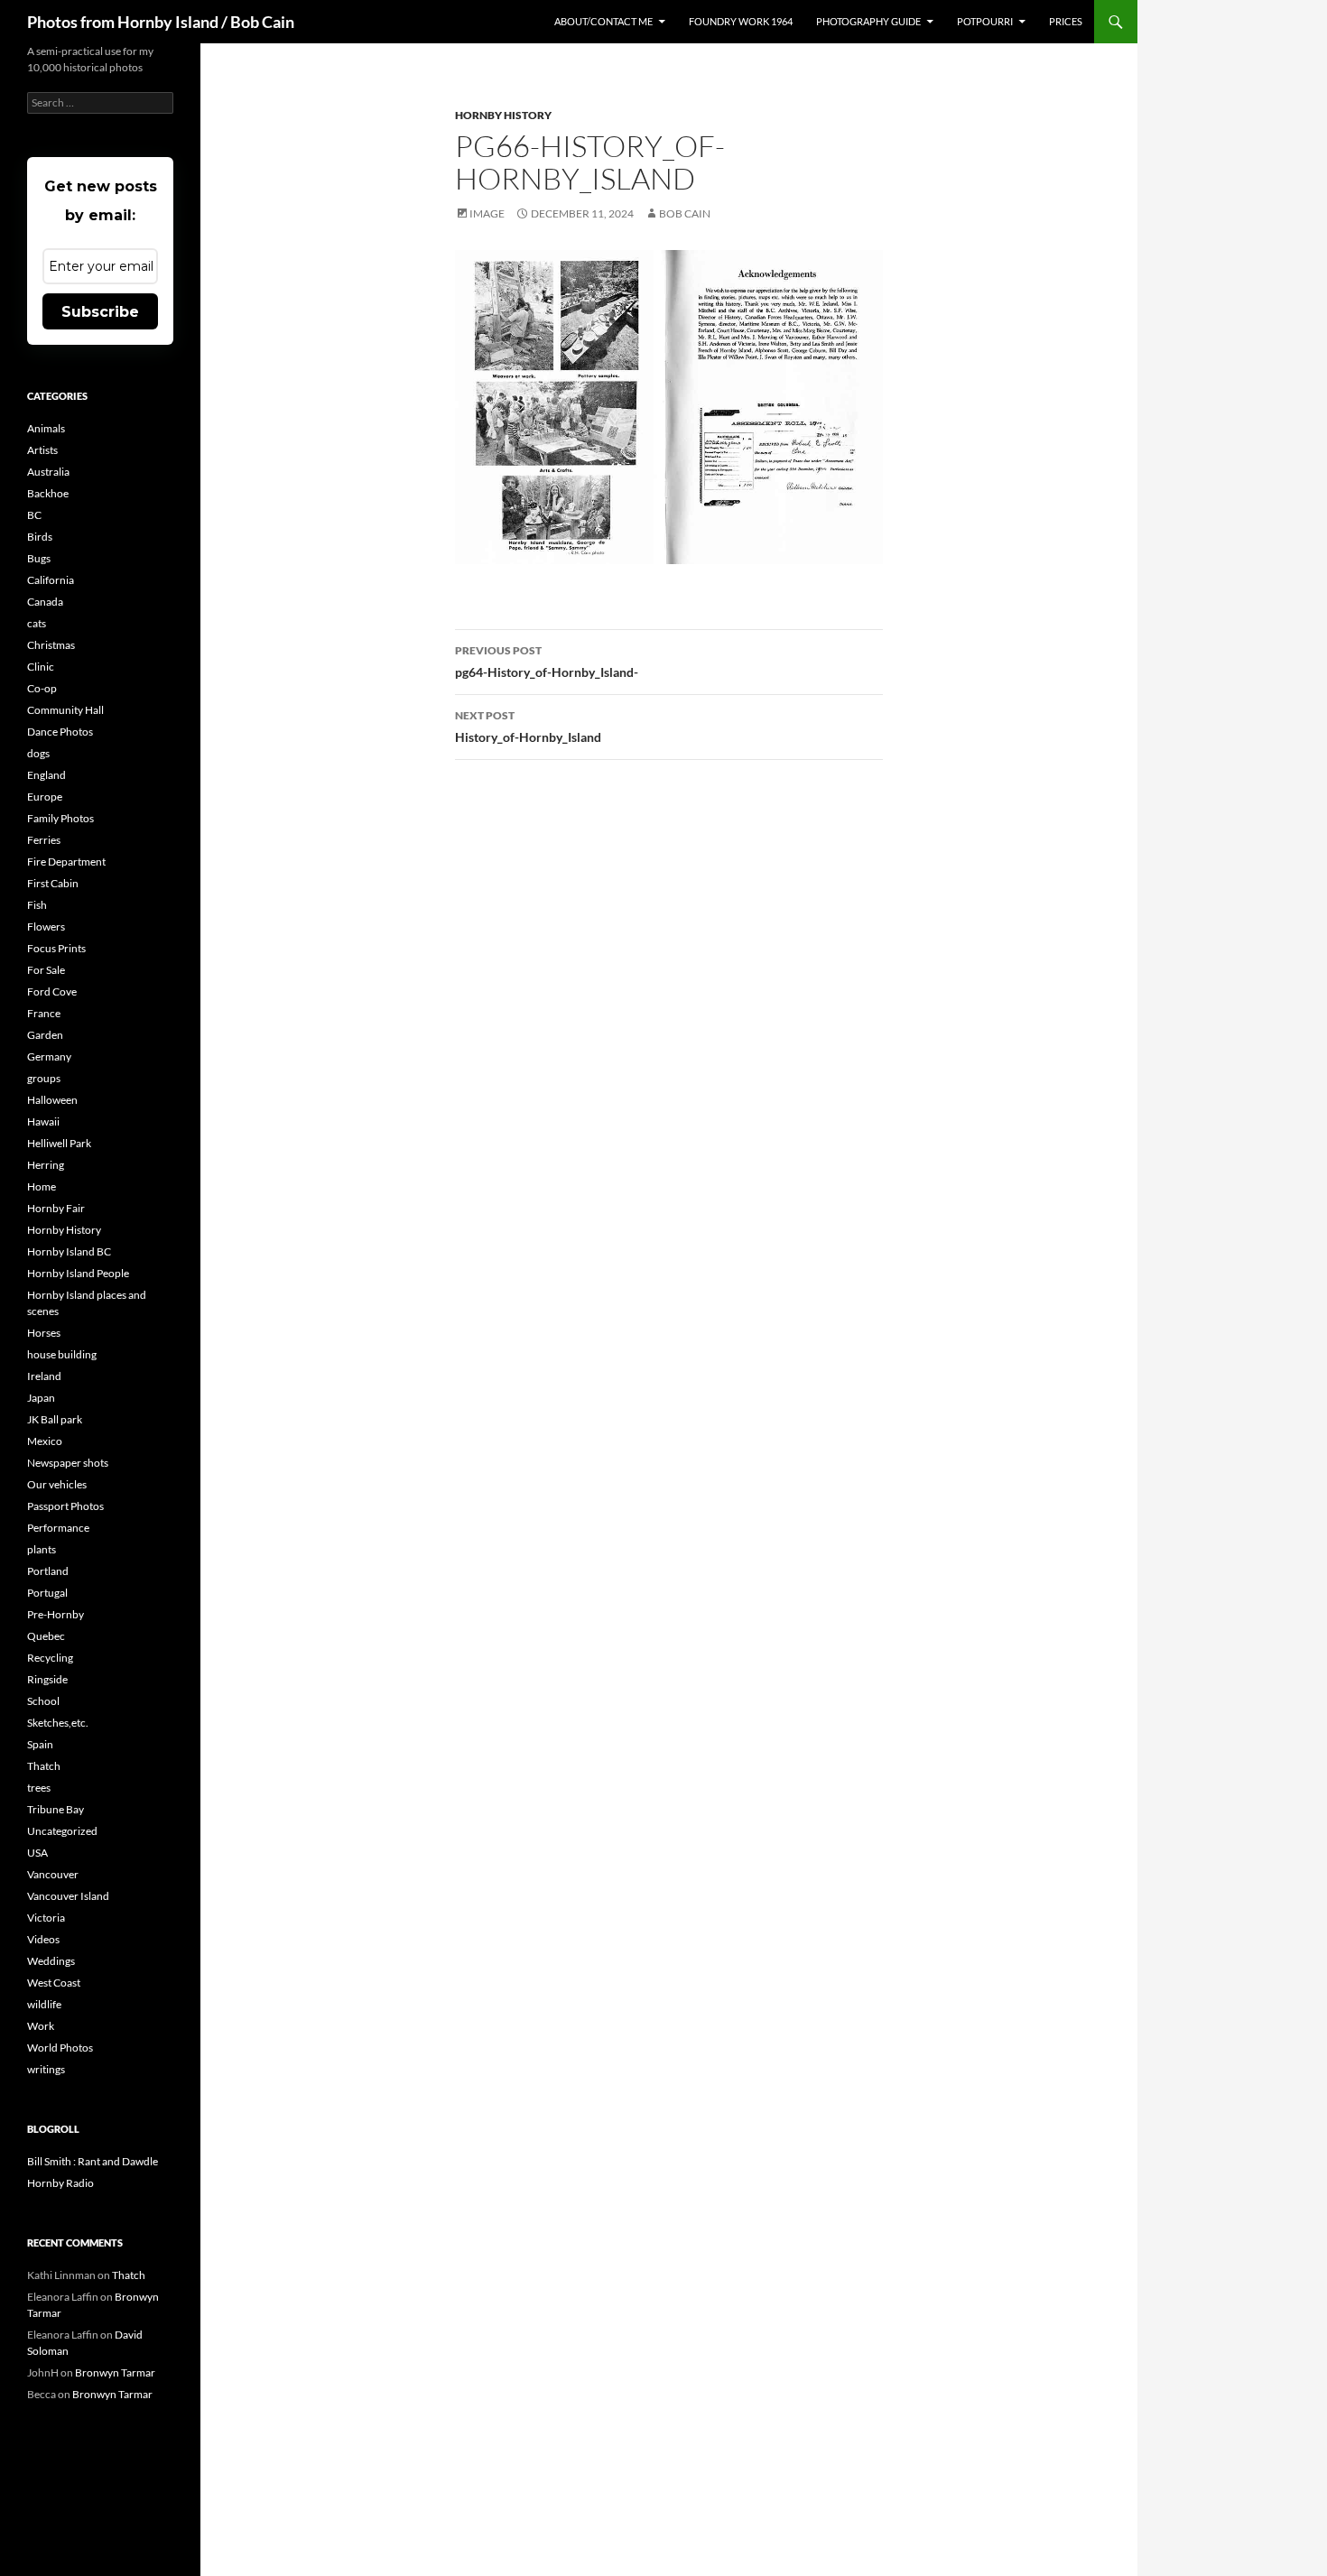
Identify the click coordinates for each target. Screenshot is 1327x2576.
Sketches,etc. (58, 1723)
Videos (43, 1939)
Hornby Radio (60, 2183)
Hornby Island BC (69, 1251)
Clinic (41, 667)
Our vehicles (57, 1484)
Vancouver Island (68, 1896)
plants (42, 1549)
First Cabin (53, 883)
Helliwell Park (59, 1143)
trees (39, 1788)
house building (62, 1354)
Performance (58, 1528)
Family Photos (60, 818)
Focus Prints (56, 948)
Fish (37, 905)
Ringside (47, 1679)
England (46, 775)
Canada (45, 602)
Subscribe (100, 312)
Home (42, 1186)
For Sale (46, 970)
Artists (42, 450)
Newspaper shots (68, 1463)
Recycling (50, 1658)
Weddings (51, 1961)
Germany (49, 1056)
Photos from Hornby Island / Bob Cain (161, 22)
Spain (40, 1744)
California (51, 580)
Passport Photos (65, 1506)
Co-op (42, 688)
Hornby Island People (78, 1273)
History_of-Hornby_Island (528, 727)
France (44, 1013)
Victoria (46, 1918)
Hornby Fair (56, 1208)
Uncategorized (62, 1831)
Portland (48, 1571)
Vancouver (53, 1874)
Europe (45, 797)
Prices (1066, 21)
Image (487, 213)
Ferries (44, 840)
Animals (46, 428)
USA (37, 1853)
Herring (46, 1165)
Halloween (52, 1100)
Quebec (46, 1636)
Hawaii (43, 1121)
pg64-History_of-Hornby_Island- (547, 662)
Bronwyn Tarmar (115, 2372)
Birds (40, 537)
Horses (44, 1333)
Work (41, 2026)
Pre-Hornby (56, 1614)
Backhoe (48, 493)
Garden (45, 1035)
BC (34, 515)
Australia (48, 472)
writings (46, 2069)
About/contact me (603, 21)
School (43, 1701)
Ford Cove (52, 991)
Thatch (44, 1766)
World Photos (60, 2048)
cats (37, 623)
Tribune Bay (56, 1809)
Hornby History (503, 115)
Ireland (44, 1376)
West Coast (54, 1983)
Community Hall (65, 710)
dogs (38, 753)
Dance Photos (60, 732)
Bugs (39, 558)
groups (44, 1078)
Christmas (51, 645)
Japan (41, 1398)
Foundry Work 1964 (741, 21)
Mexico (45, 1441)
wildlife (44, 2004)
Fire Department (66, 862)
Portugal (47, 1593)
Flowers (46, 927)
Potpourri (985, 21)
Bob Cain (685, 213)
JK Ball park (55, 1419)
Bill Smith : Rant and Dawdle (93, 2161)
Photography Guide (868, 21)
